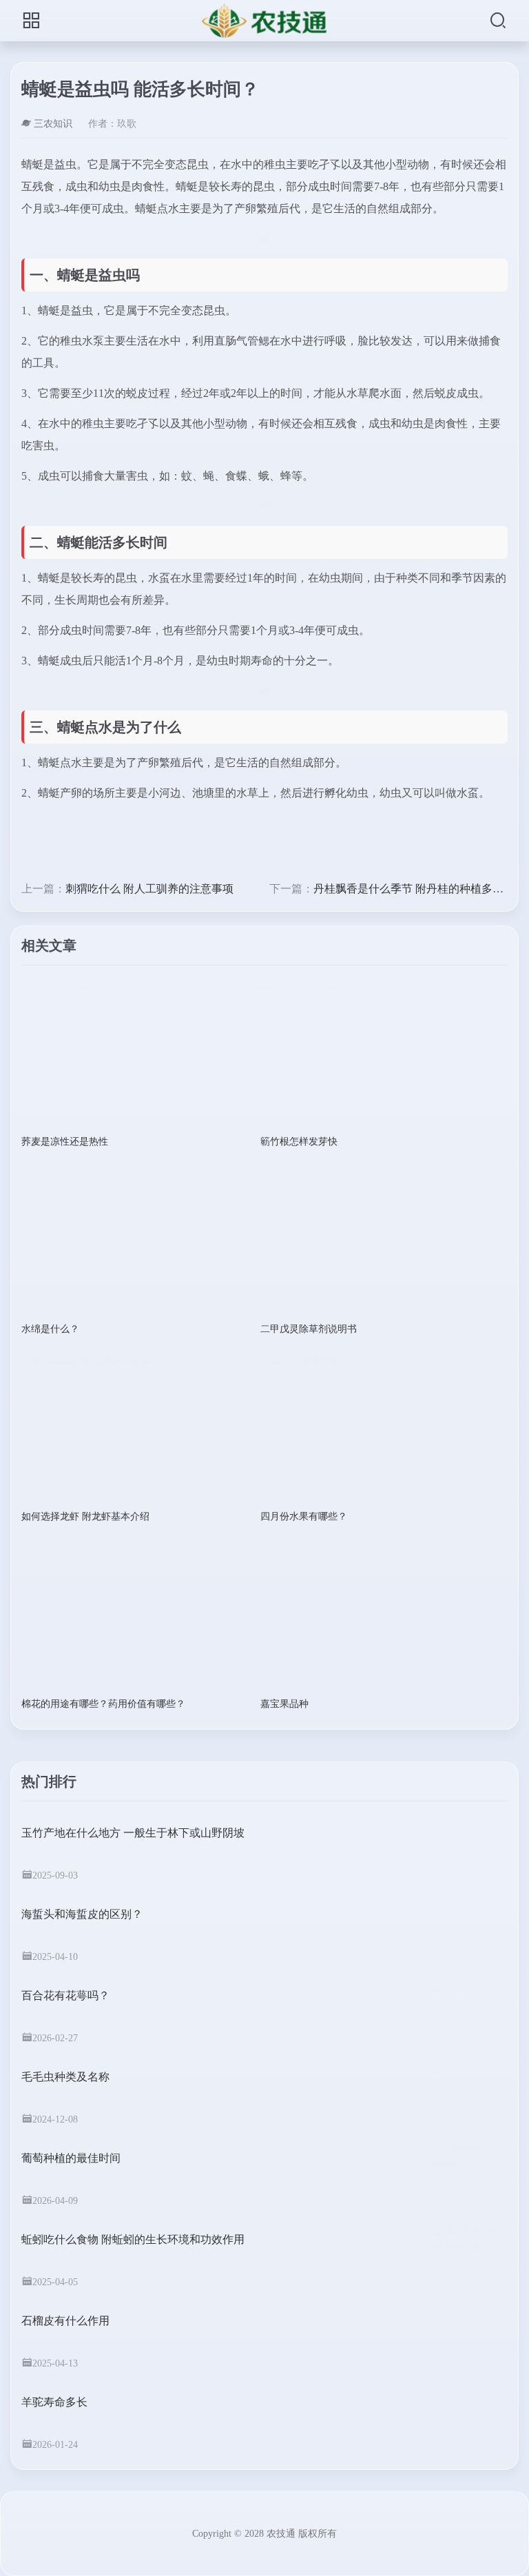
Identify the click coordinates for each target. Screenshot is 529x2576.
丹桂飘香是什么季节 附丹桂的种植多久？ (414, 889)
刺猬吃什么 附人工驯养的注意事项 (149, 889)
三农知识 (53, 124)
